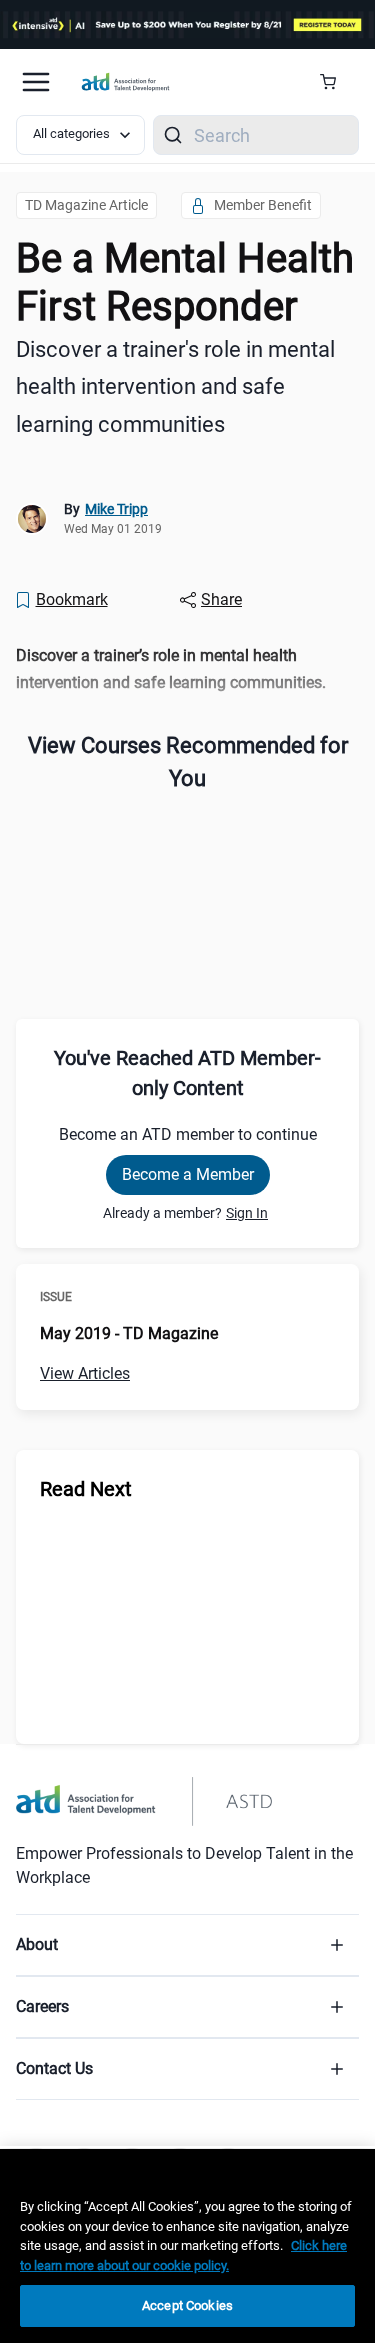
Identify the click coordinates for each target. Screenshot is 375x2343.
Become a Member (188, 1174)
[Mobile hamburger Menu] (36, 82)
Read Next (86, 1489)
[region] (187, 669)
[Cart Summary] (335, 82)
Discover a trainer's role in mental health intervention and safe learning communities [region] (175, 387)
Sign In (247, 1213)
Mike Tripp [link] (116, 509)
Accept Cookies (187, 2305)
